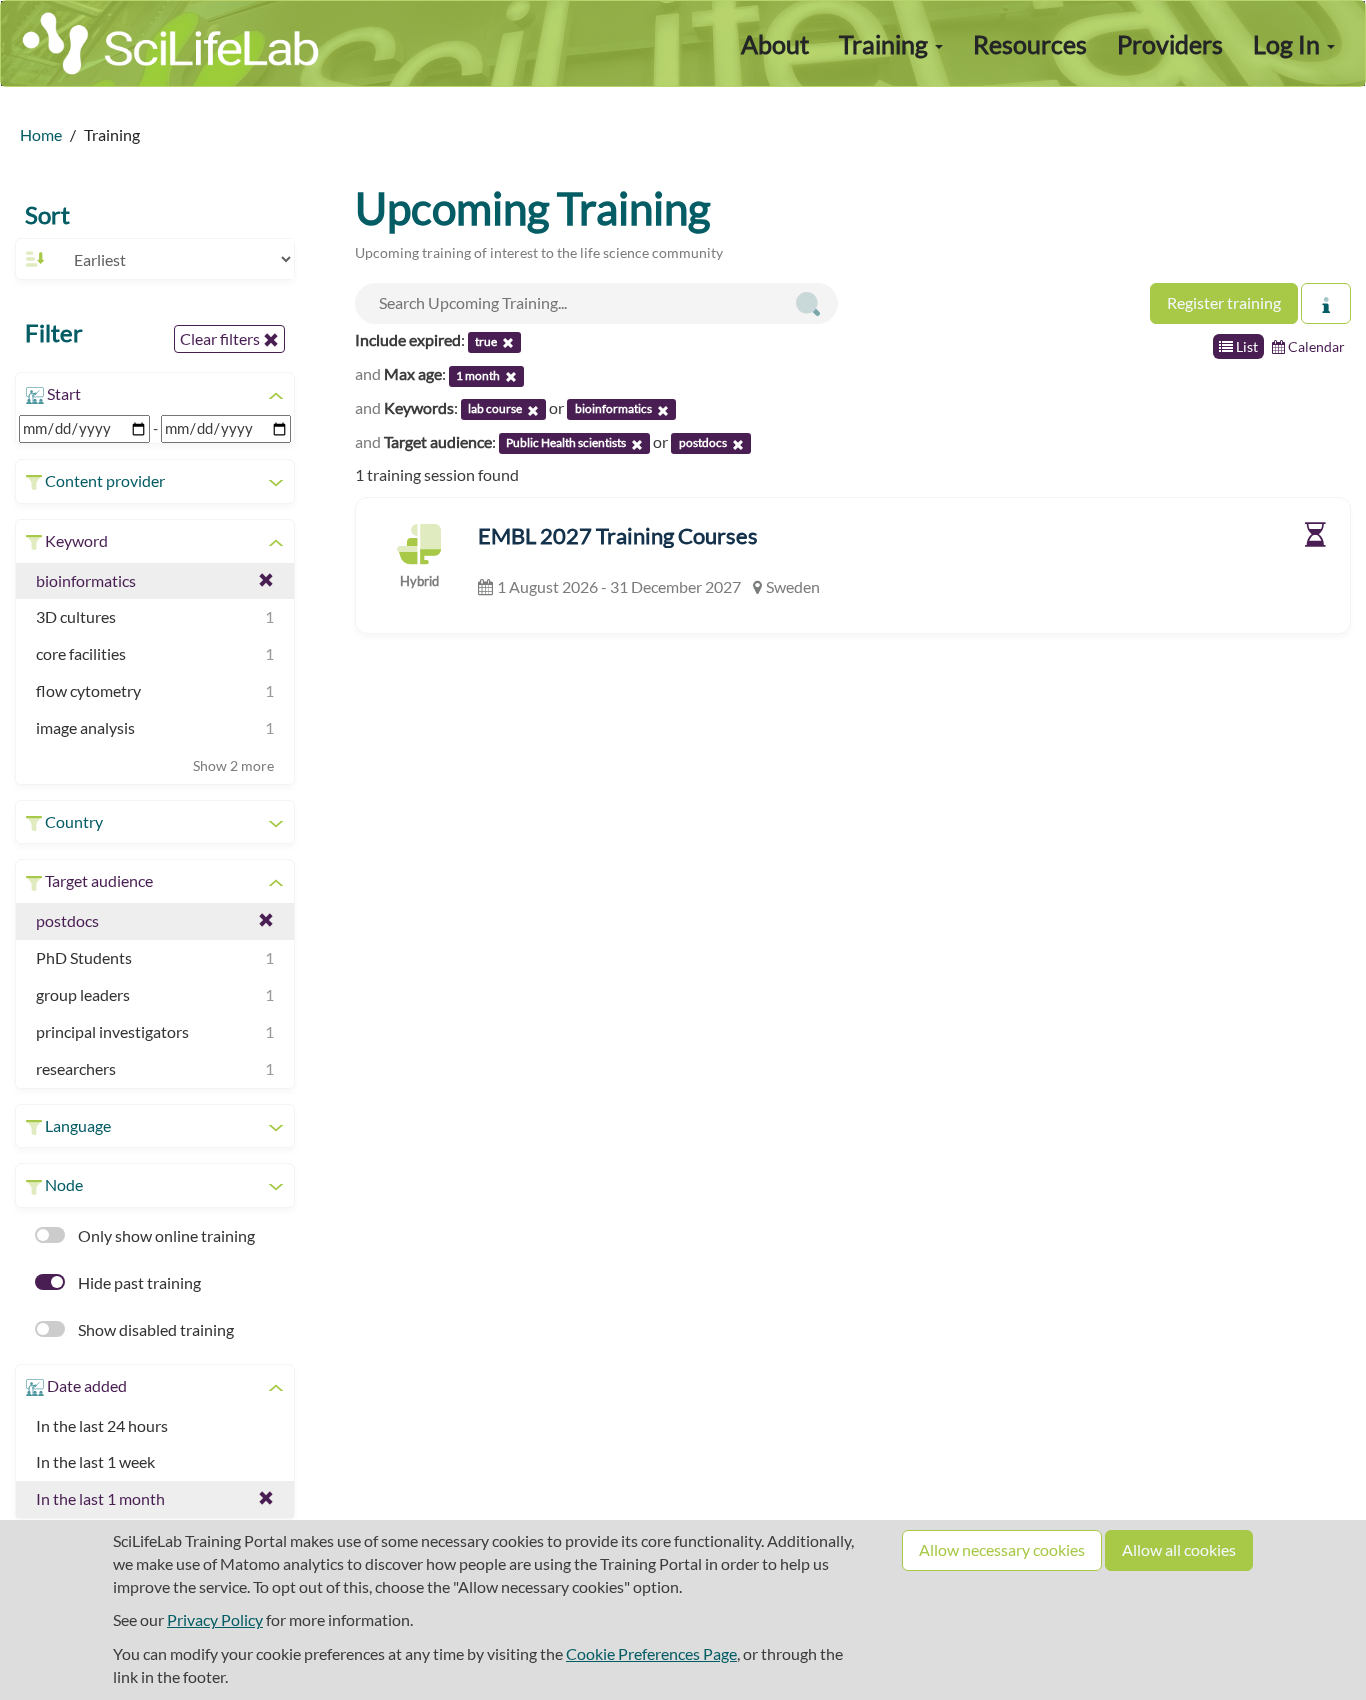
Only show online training (165, 1235)
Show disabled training (154, 1329)
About (775, 44)
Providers (1170, 44)
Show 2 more (233, 765)
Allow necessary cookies (1002, 1549)
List (1245, 346)
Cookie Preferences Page (651, 1653)
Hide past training (138, 1282)
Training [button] (886, 44)
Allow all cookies (1179, 1549)
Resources (1030, 44)
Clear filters (221, 338)
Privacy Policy (215, 1619)
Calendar (1315, 346)
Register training (1224, 302)
